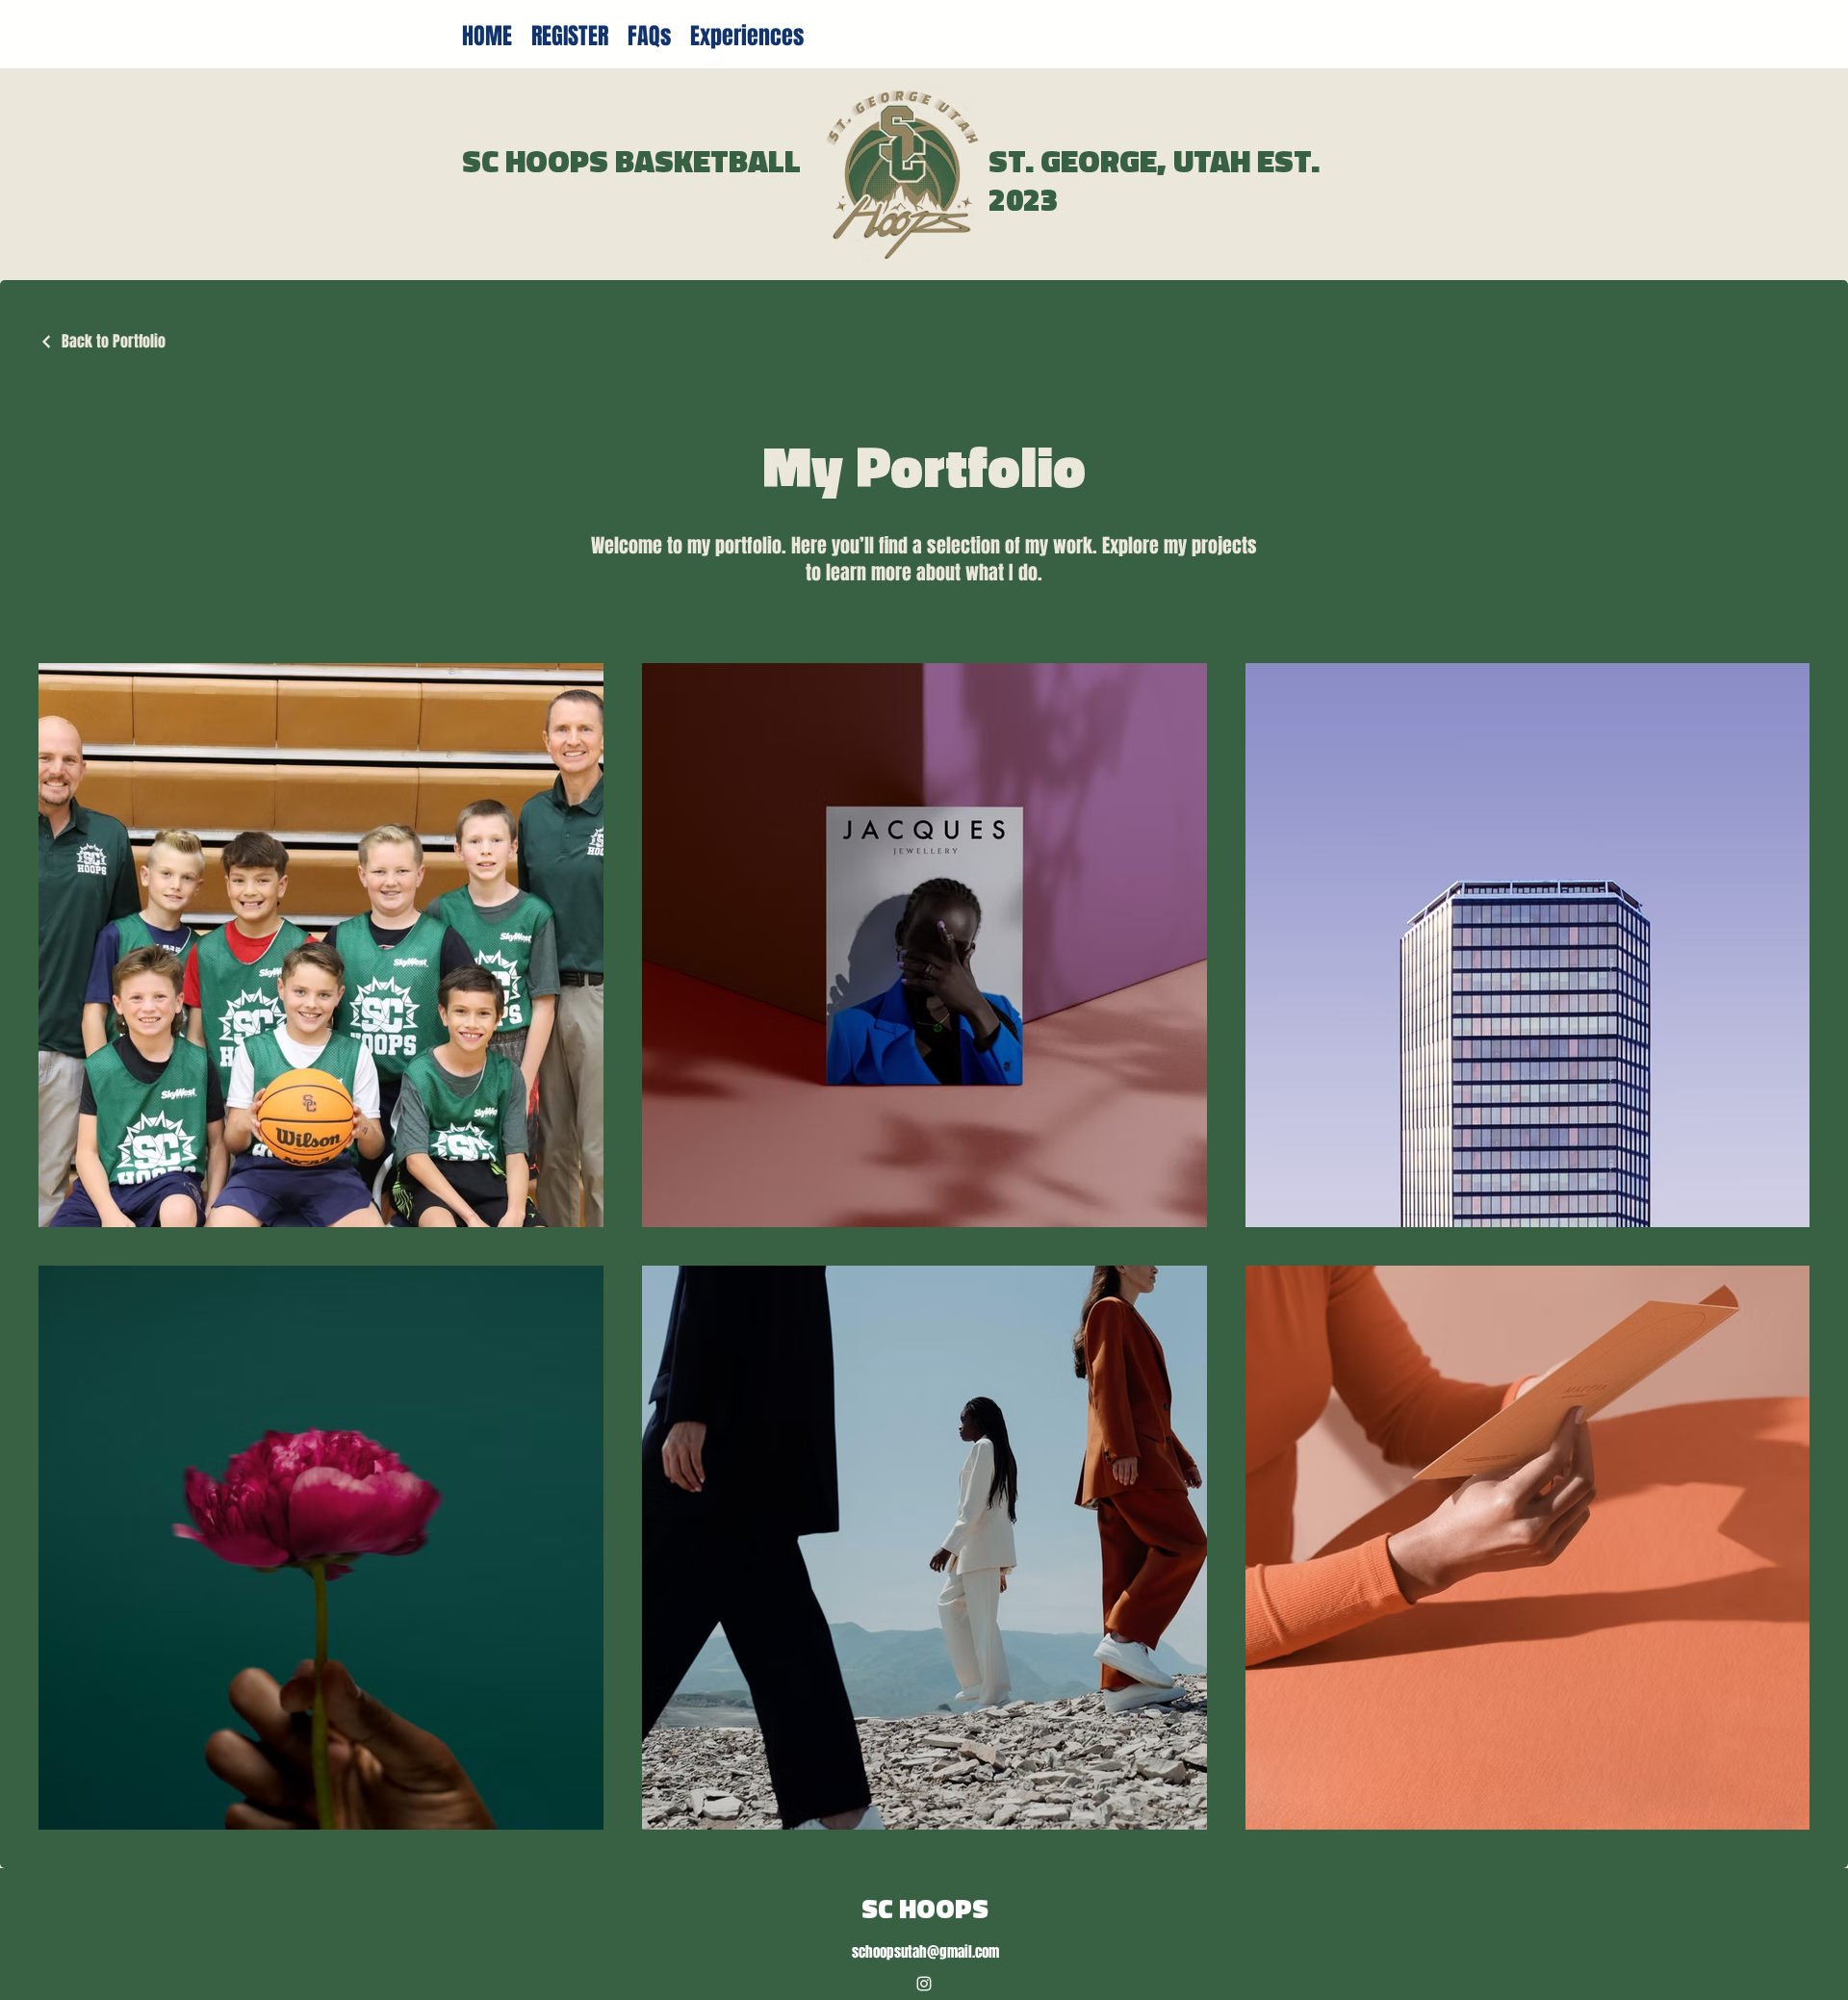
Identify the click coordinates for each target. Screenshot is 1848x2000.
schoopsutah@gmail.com (925, 1952)
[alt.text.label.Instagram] (924, 1984)
